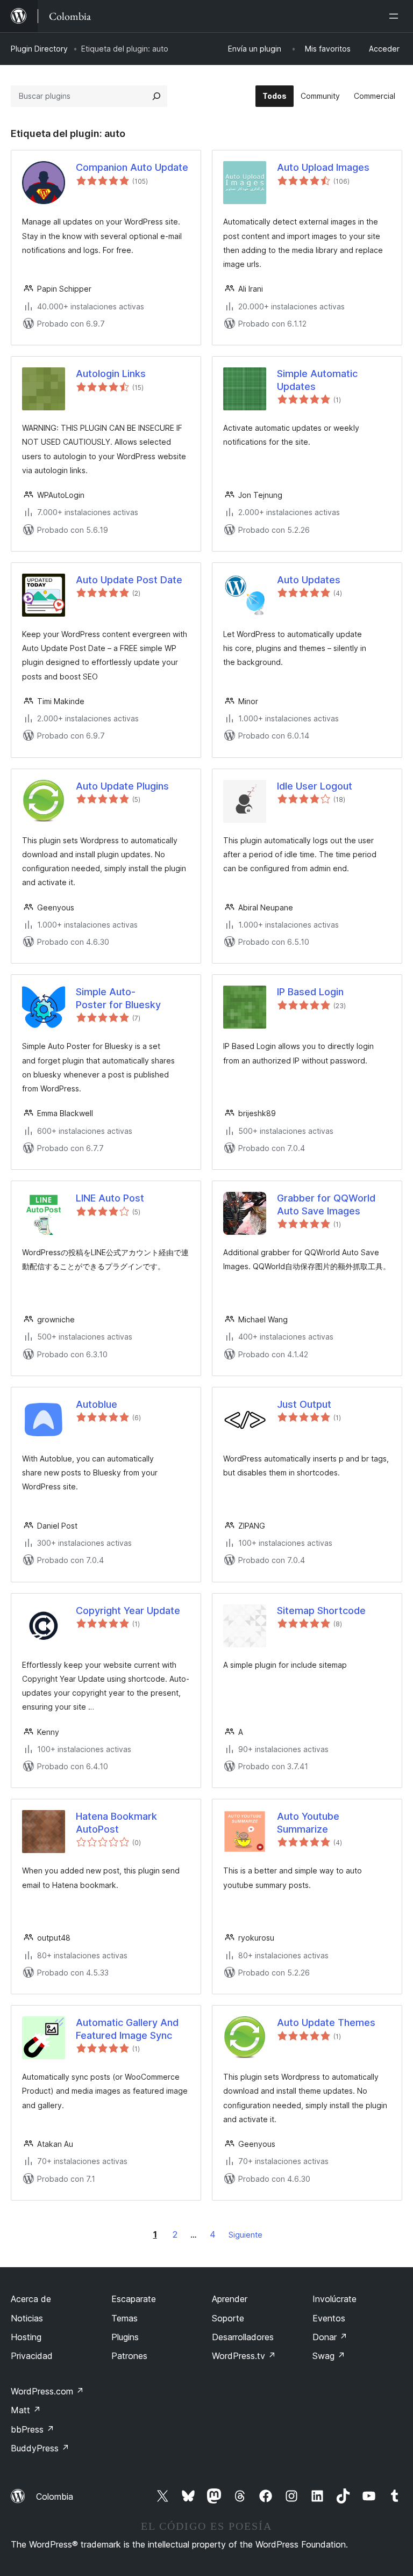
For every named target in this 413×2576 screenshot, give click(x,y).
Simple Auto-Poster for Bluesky (118, 998)
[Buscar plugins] (156, 96)
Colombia (55, 2497)
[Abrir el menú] (396, 16)
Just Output (304, 1404)
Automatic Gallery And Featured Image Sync (127, 2029)
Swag (329, 2356)
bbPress (33, 2429)
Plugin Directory (39, 49)
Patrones (129, 2356)
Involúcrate (334, 2299)
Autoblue (97, 1404)
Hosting (26, 2337)
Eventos (329, 2318)
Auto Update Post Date (129, 580)
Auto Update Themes (326, 2023)
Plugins (125, 2337)
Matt (26, 2410)
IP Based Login (310, 992)
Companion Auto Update (132, 167)
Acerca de (31, 2299)
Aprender (230, 2299)
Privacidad (32, 2356)
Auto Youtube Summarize (308, 1822)
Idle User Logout (315, 786)
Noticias (27, 2318)
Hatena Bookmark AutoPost (116, 1822)
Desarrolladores (243, 2337)
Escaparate (134, 2299)
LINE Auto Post (110, 1198)
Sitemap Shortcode (321, 1611)
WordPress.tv (244, 2356)
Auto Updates (309, 580)
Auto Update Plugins (122, 786)
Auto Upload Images (323, 167)
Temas (124, 2318)
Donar (330, 2337)
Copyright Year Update (128, 1611)
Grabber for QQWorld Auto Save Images (326, 1204)
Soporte (228, 2318)
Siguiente (245, 2235)
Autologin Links (111, 374)
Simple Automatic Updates (317, 380)
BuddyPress (40, 2448)
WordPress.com (47, 2391)
